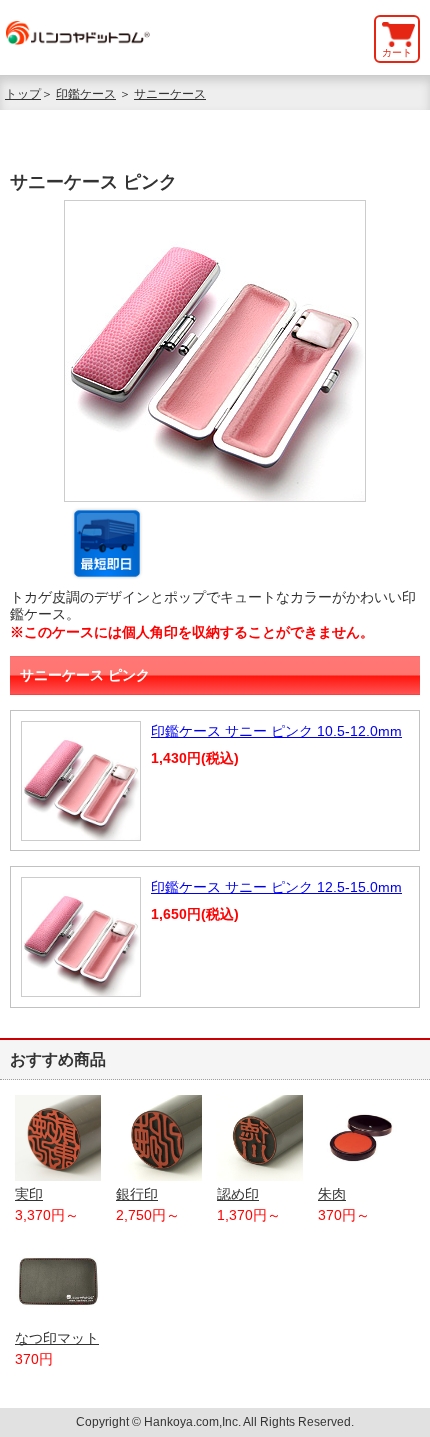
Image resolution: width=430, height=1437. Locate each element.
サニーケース (170, 94)
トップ (23, 94)
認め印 (238, 1194)
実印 (29, 1194)
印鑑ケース (86, 94)
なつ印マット (57, 1338)
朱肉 (332, 1194)
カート (397, 52)
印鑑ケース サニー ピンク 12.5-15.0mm (276, 887)
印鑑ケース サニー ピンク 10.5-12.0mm (276, 731)
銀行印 (137, 1194)
